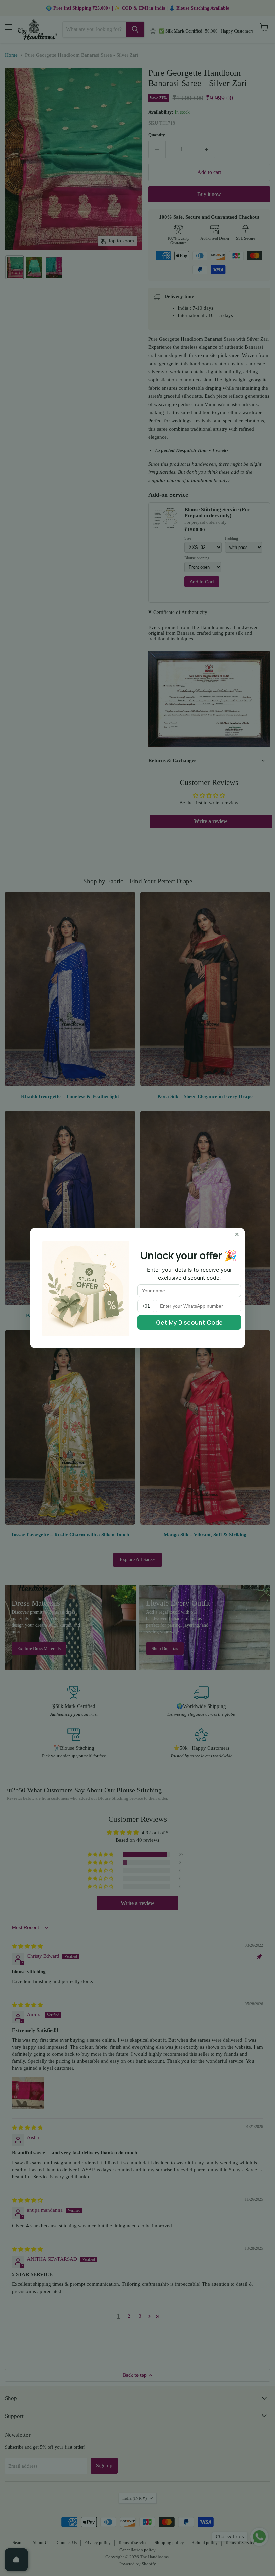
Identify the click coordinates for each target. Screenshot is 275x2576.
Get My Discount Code (189, 1322)
